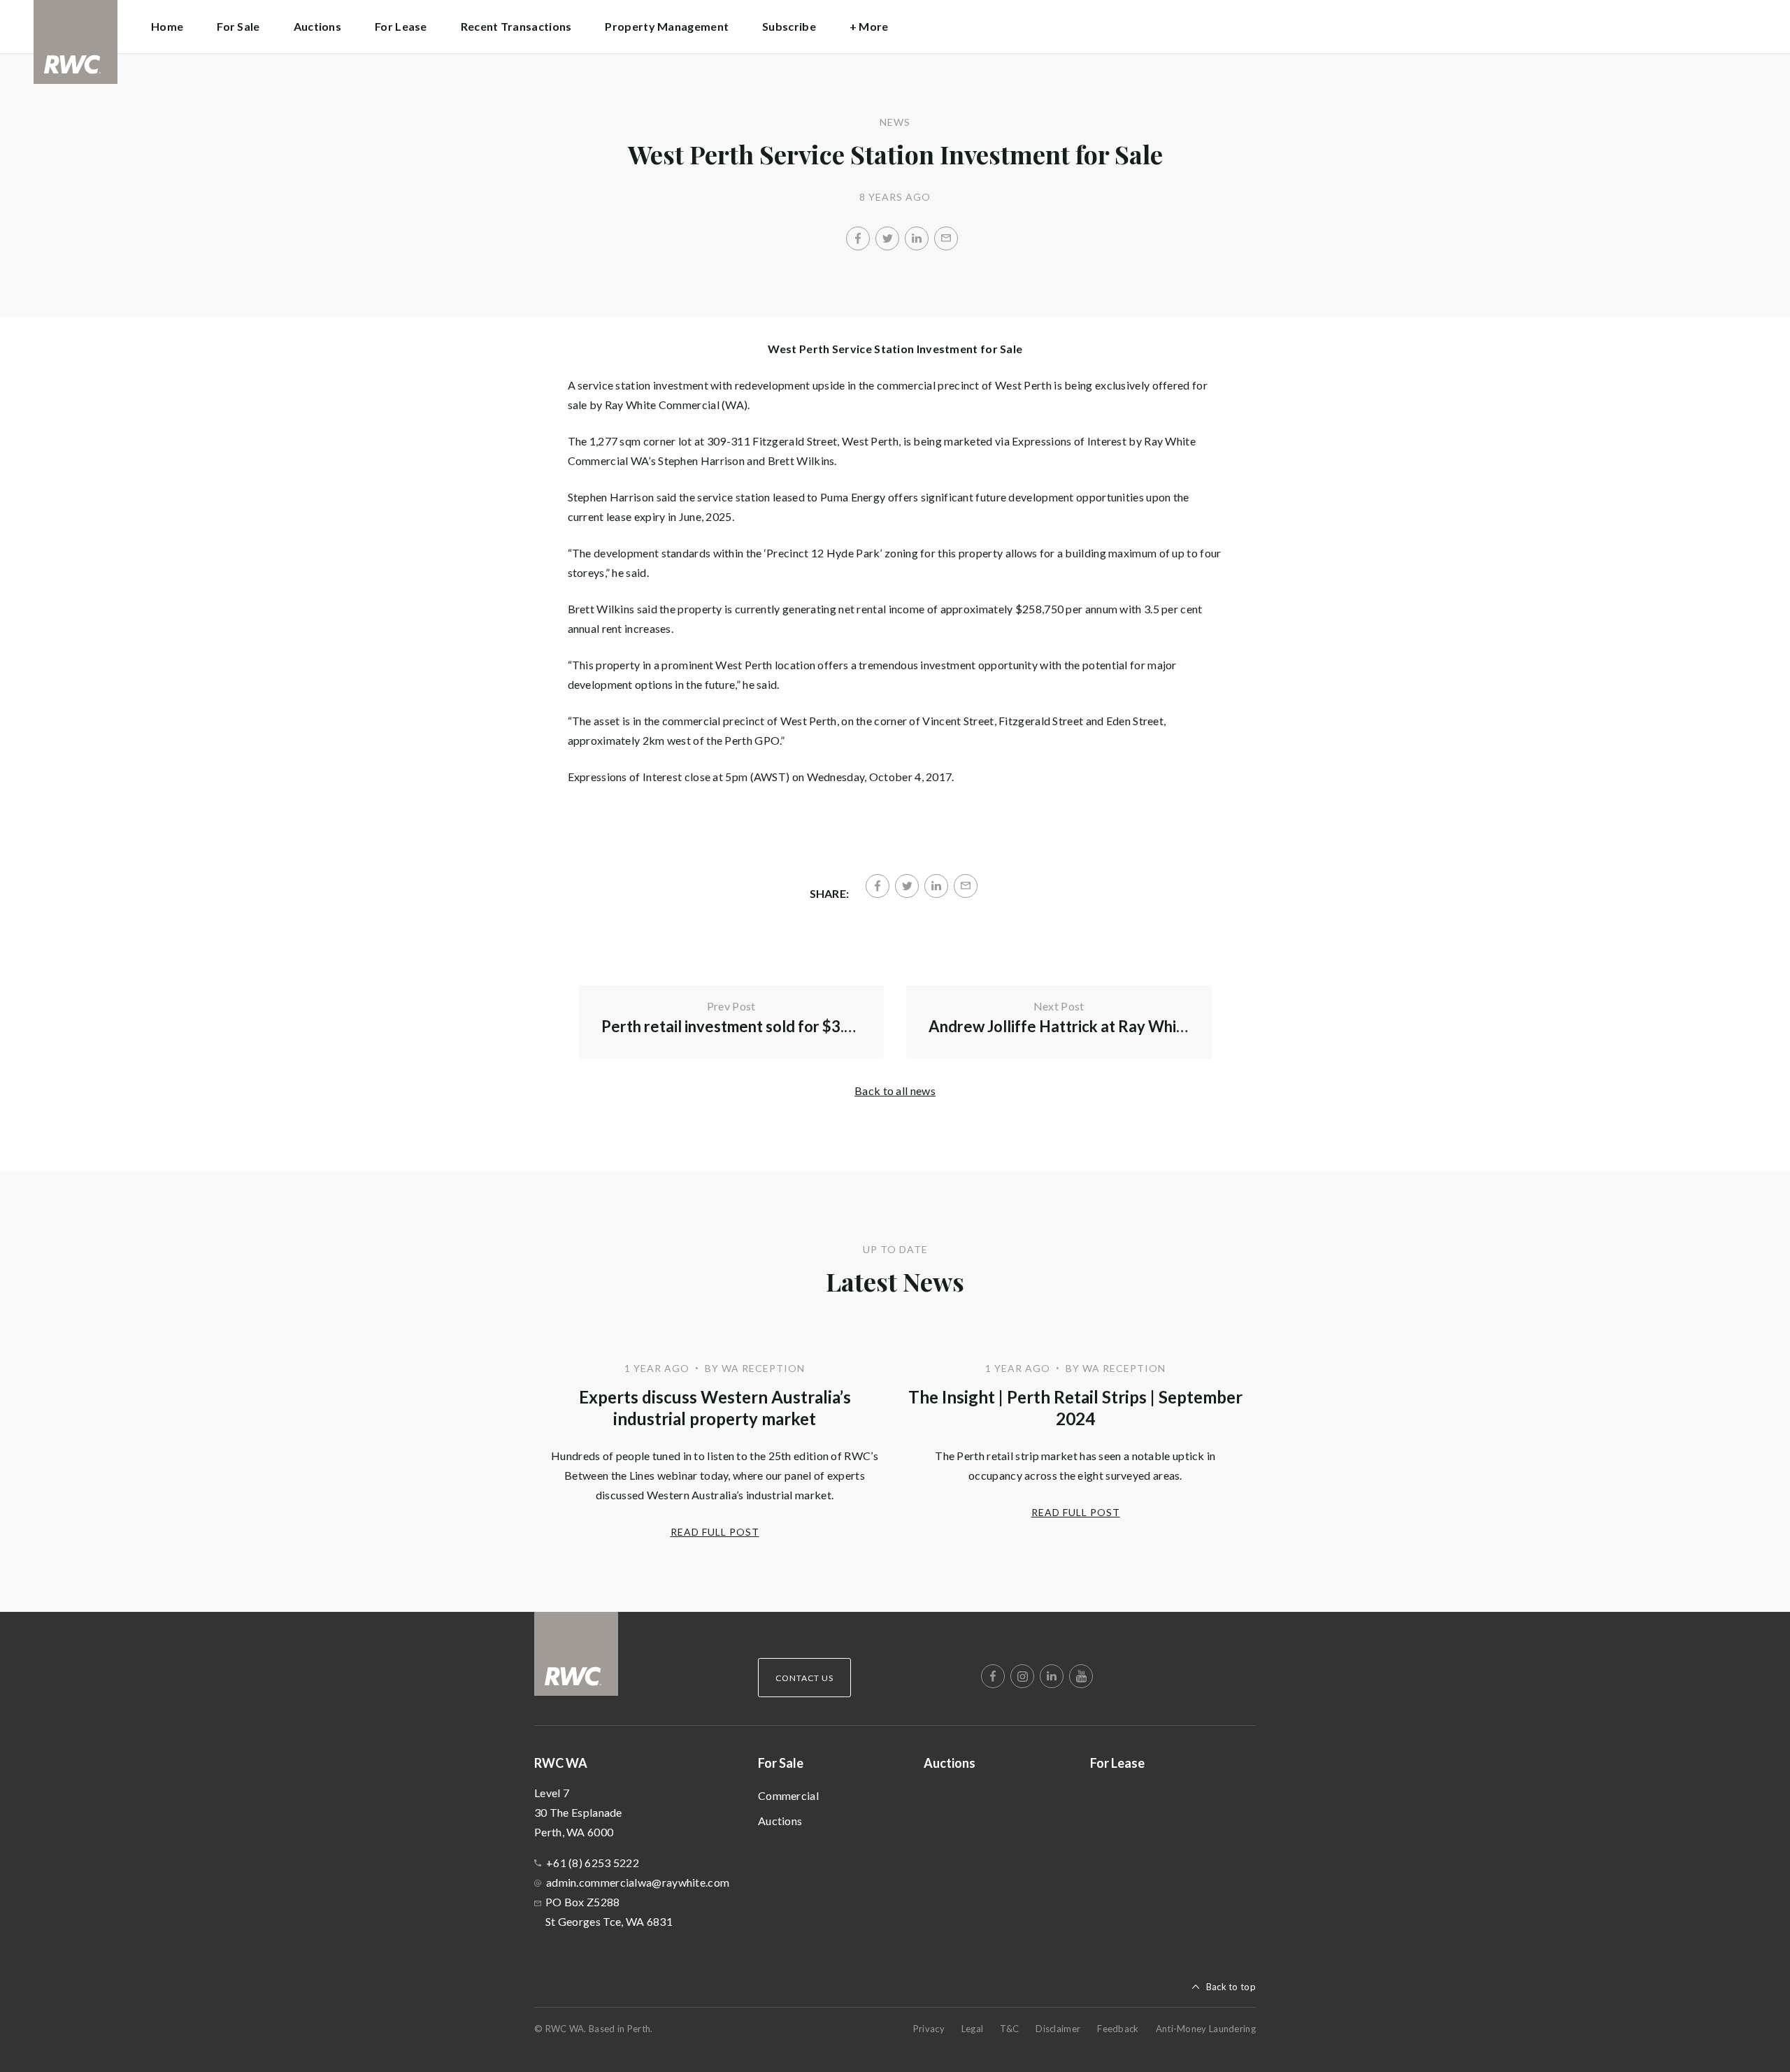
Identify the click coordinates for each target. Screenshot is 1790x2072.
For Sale (781, 1763)
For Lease (401, 26)
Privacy (929, 2029)
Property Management (667, 26)
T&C (1009, 2029)
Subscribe (789, 26)
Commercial (788, 1795)
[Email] (946, 238)
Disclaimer (1058, 2029)
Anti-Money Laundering (1206, 2029)
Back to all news (895, 1091)
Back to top (1231, 1987)
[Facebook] (858, 238)
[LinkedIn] (917, 238)
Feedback (1118, 2029)
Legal (973, 2029)
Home (167, 26)
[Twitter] (887, 238)
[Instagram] (1022, 1676)
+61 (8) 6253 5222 (593, 1863)
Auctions (317, 26)
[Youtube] (1081, 1676)
